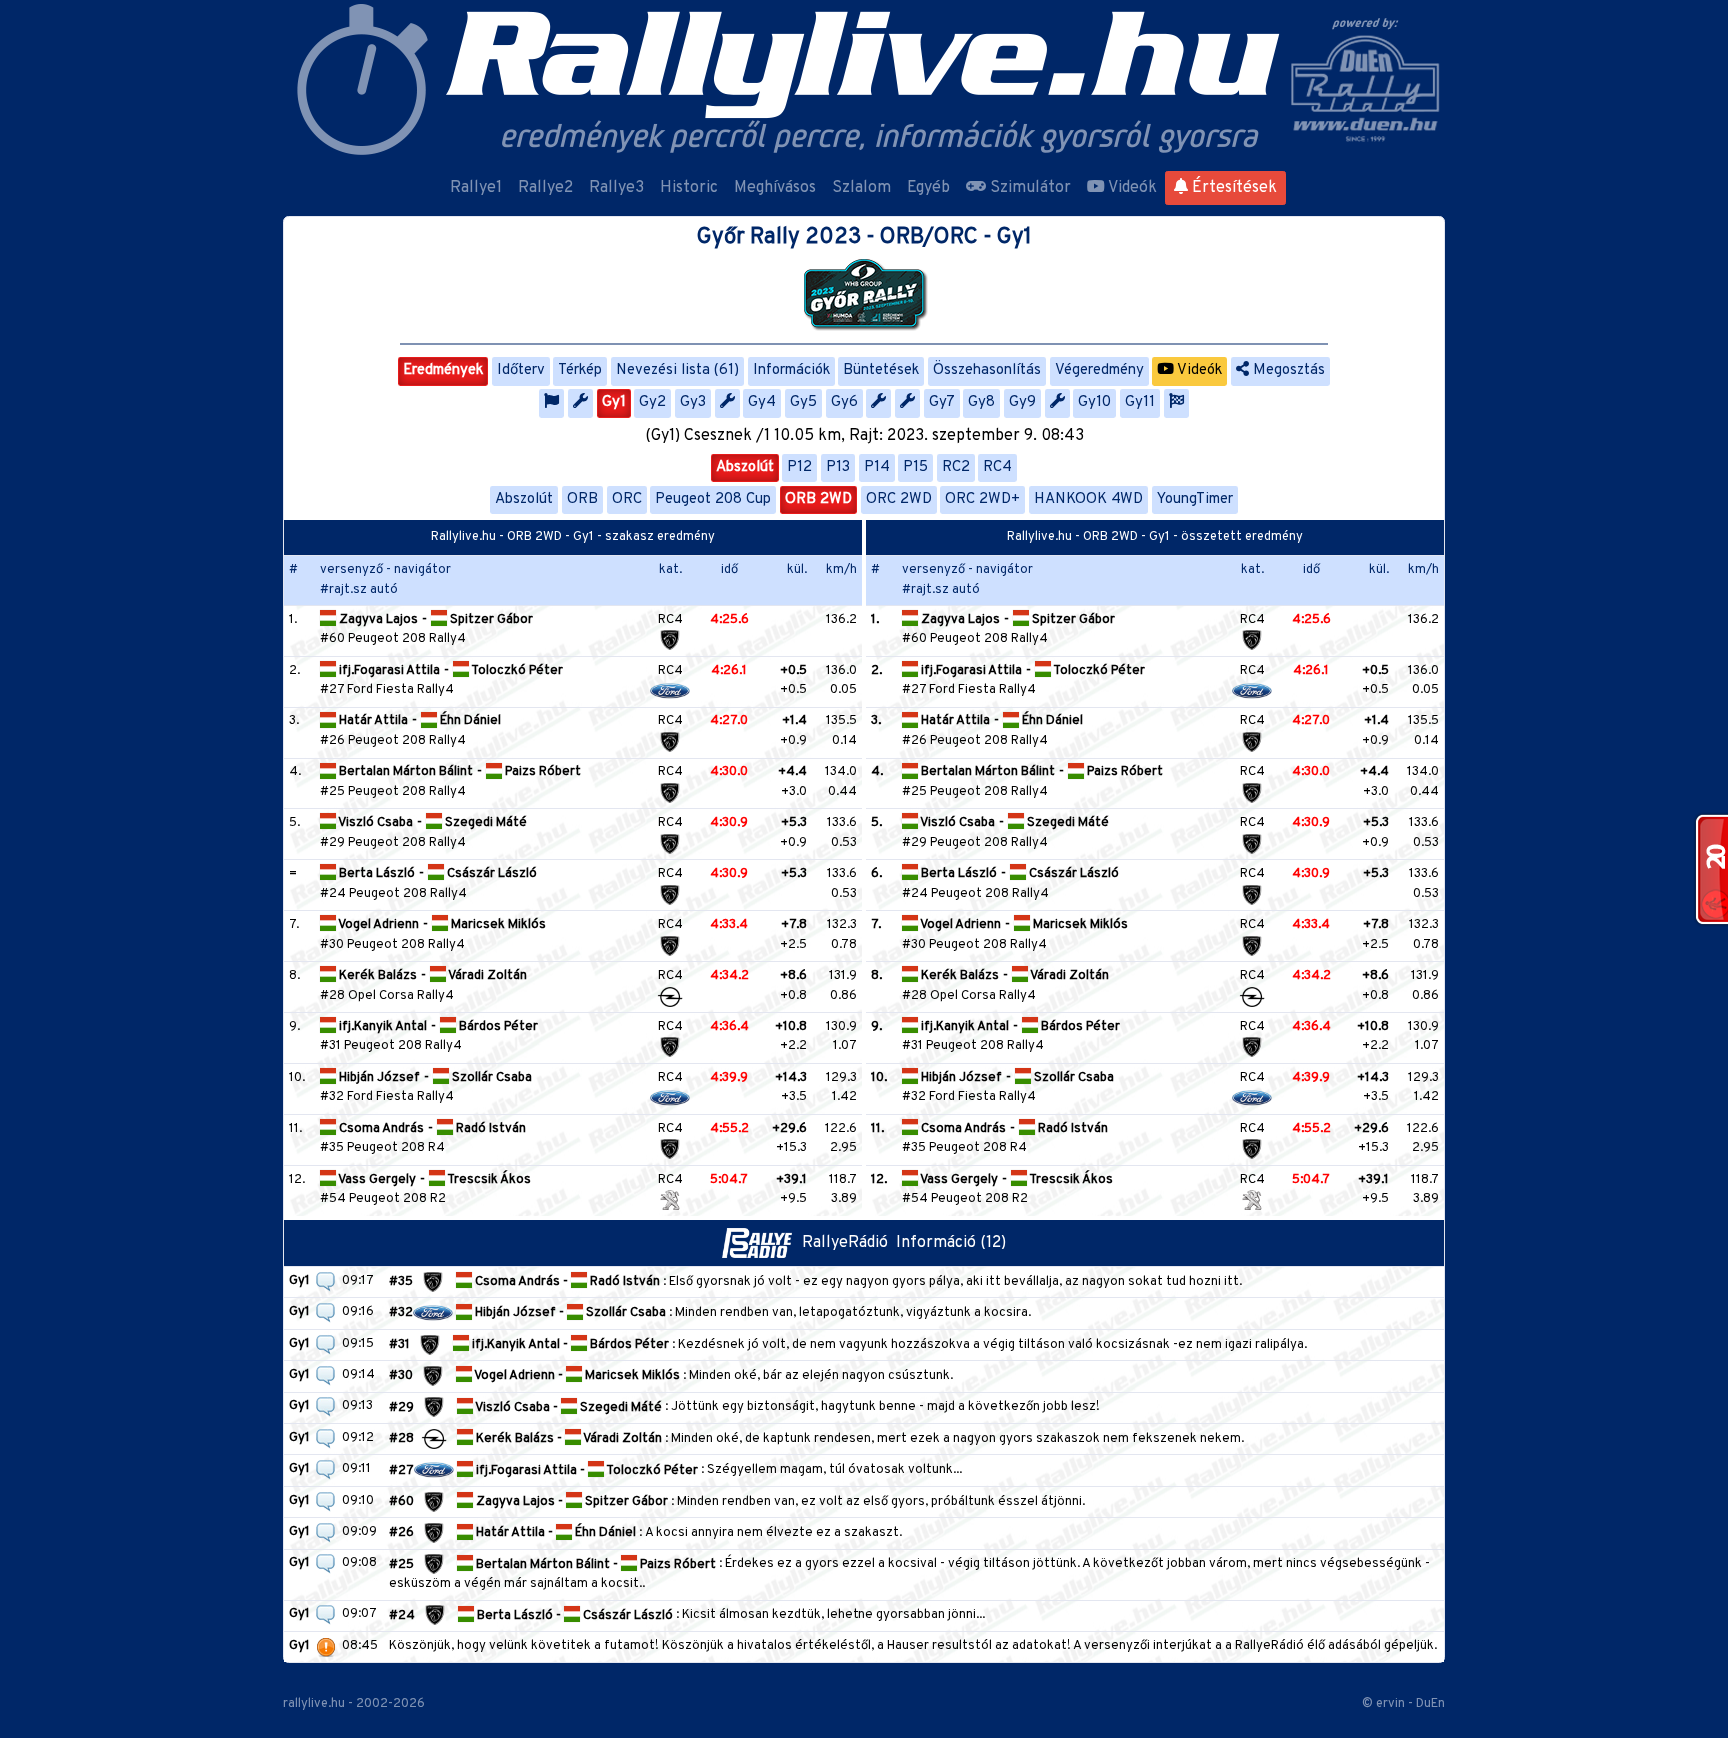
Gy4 (762, 402)
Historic (689, 188)
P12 (799, 467)
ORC (627, 499)
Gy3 (693, 402)
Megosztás (1287, 370)
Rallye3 (616, 188)
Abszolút (745, 467)
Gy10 (1094, 402)
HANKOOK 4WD (1088, 499)
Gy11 (1140, 402)
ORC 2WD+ (982, 499)
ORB (582, 499)
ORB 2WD (818, 499)
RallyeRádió (849, 1243)
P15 (915, 467)
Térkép (580, 370)
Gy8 (981, 402)
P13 (838, 467)
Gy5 (803, 402)
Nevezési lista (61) (677, 370)
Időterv (521, 370)
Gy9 (1022, 402)
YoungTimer (1195, 499)
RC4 (997, 467)
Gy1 (614, 402)
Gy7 (942, 402)
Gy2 (652, 402)
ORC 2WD (899, 499)
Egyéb (928, 188)
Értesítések (1232, 188)
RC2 (956, 467)
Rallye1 (476, 188)
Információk (791, 370)
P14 (877, 467)
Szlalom (861, 188)
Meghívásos (775, 188)
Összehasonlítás (987, 370)
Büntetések (881, 370)
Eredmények (443, 370)
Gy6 (844, 402)
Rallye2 (545, 188)
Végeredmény (1099, 370)
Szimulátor (1028, 188)
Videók (1131, 188)
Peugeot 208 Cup (713, 499)
